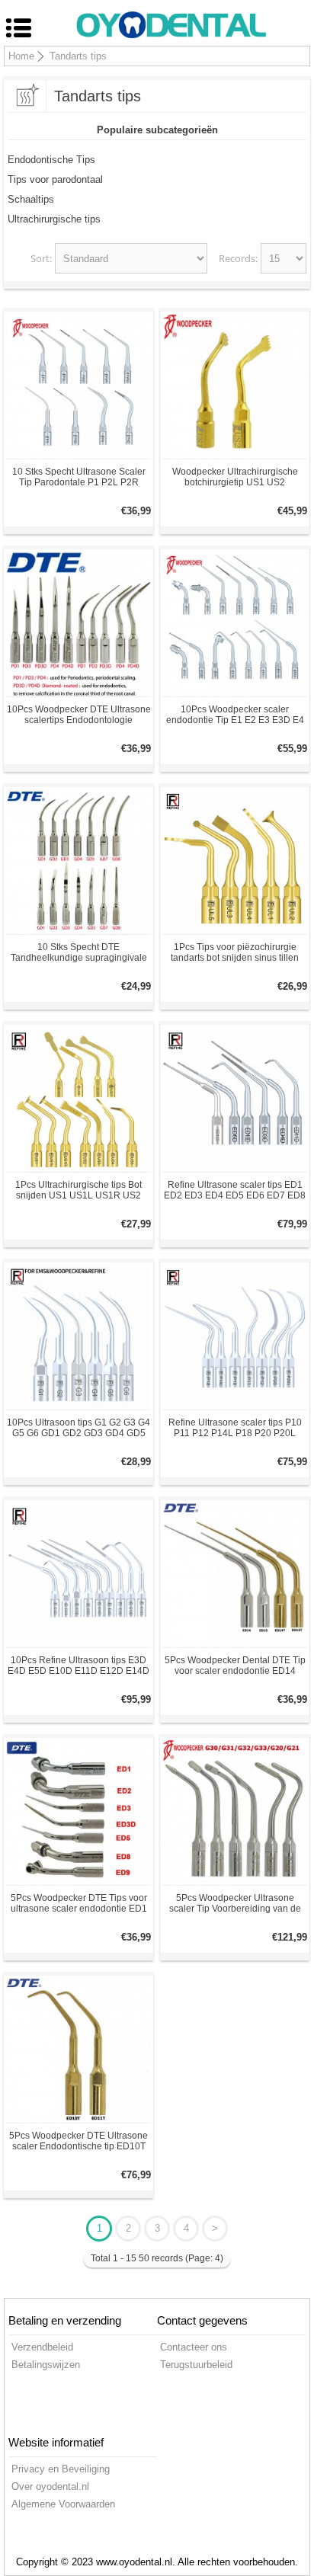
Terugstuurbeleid (196, 2365)
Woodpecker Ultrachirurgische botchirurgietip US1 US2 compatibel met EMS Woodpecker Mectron (235, 477)
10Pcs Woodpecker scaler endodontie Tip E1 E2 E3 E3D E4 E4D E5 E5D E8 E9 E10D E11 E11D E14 (235, 715)
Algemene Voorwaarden (63, 2504)
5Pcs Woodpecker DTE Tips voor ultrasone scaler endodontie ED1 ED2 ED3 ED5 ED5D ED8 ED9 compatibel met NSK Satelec (79, 1903)
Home (21, 56)
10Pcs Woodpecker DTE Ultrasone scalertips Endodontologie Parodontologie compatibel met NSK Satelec (79, 715)
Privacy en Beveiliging (61, 2469)
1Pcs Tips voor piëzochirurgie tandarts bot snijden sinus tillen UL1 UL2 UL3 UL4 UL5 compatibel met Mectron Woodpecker (235, 952)
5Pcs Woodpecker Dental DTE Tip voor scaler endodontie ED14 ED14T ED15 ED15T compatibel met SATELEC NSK (235, 1666)
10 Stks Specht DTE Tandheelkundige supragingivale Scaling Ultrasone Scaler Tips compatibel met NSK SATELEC (79, 952)
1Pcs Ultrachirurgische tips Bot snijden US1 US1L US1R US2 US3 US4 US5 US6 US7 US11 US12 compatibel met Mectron (78, 1190)
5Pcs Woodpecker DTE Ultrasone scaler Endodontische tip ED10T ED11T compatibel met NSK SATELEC (78, 2141)
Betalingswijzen (46, 2365)
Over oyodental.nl (50, 2486)
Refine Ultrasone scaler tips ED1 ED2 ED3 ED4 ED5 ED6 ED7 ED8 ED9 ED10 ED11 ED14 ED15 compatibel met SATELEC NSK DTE (235, 1190)
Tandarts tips (78, 56)
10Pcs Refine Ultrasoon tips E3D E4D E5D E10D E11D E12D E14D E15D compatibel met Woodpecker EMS (79, 1666)
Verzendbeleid (42, 2347)
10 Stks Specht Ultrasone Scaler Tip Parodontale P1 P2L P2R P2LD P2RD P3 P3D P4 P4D (79, 477)
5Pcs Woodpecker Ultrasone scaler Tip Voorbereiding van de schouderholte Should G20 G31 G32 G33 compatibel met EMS (235, 1903)
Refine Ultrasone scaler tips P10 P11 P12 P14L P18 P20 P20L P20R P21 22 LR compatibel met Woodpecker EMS (235, 1428)
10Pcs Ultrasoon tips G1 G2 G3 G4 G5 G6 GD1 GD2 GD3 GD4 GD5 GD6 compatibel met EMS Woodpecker (78, 1428)
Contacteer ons (194, 2347)
